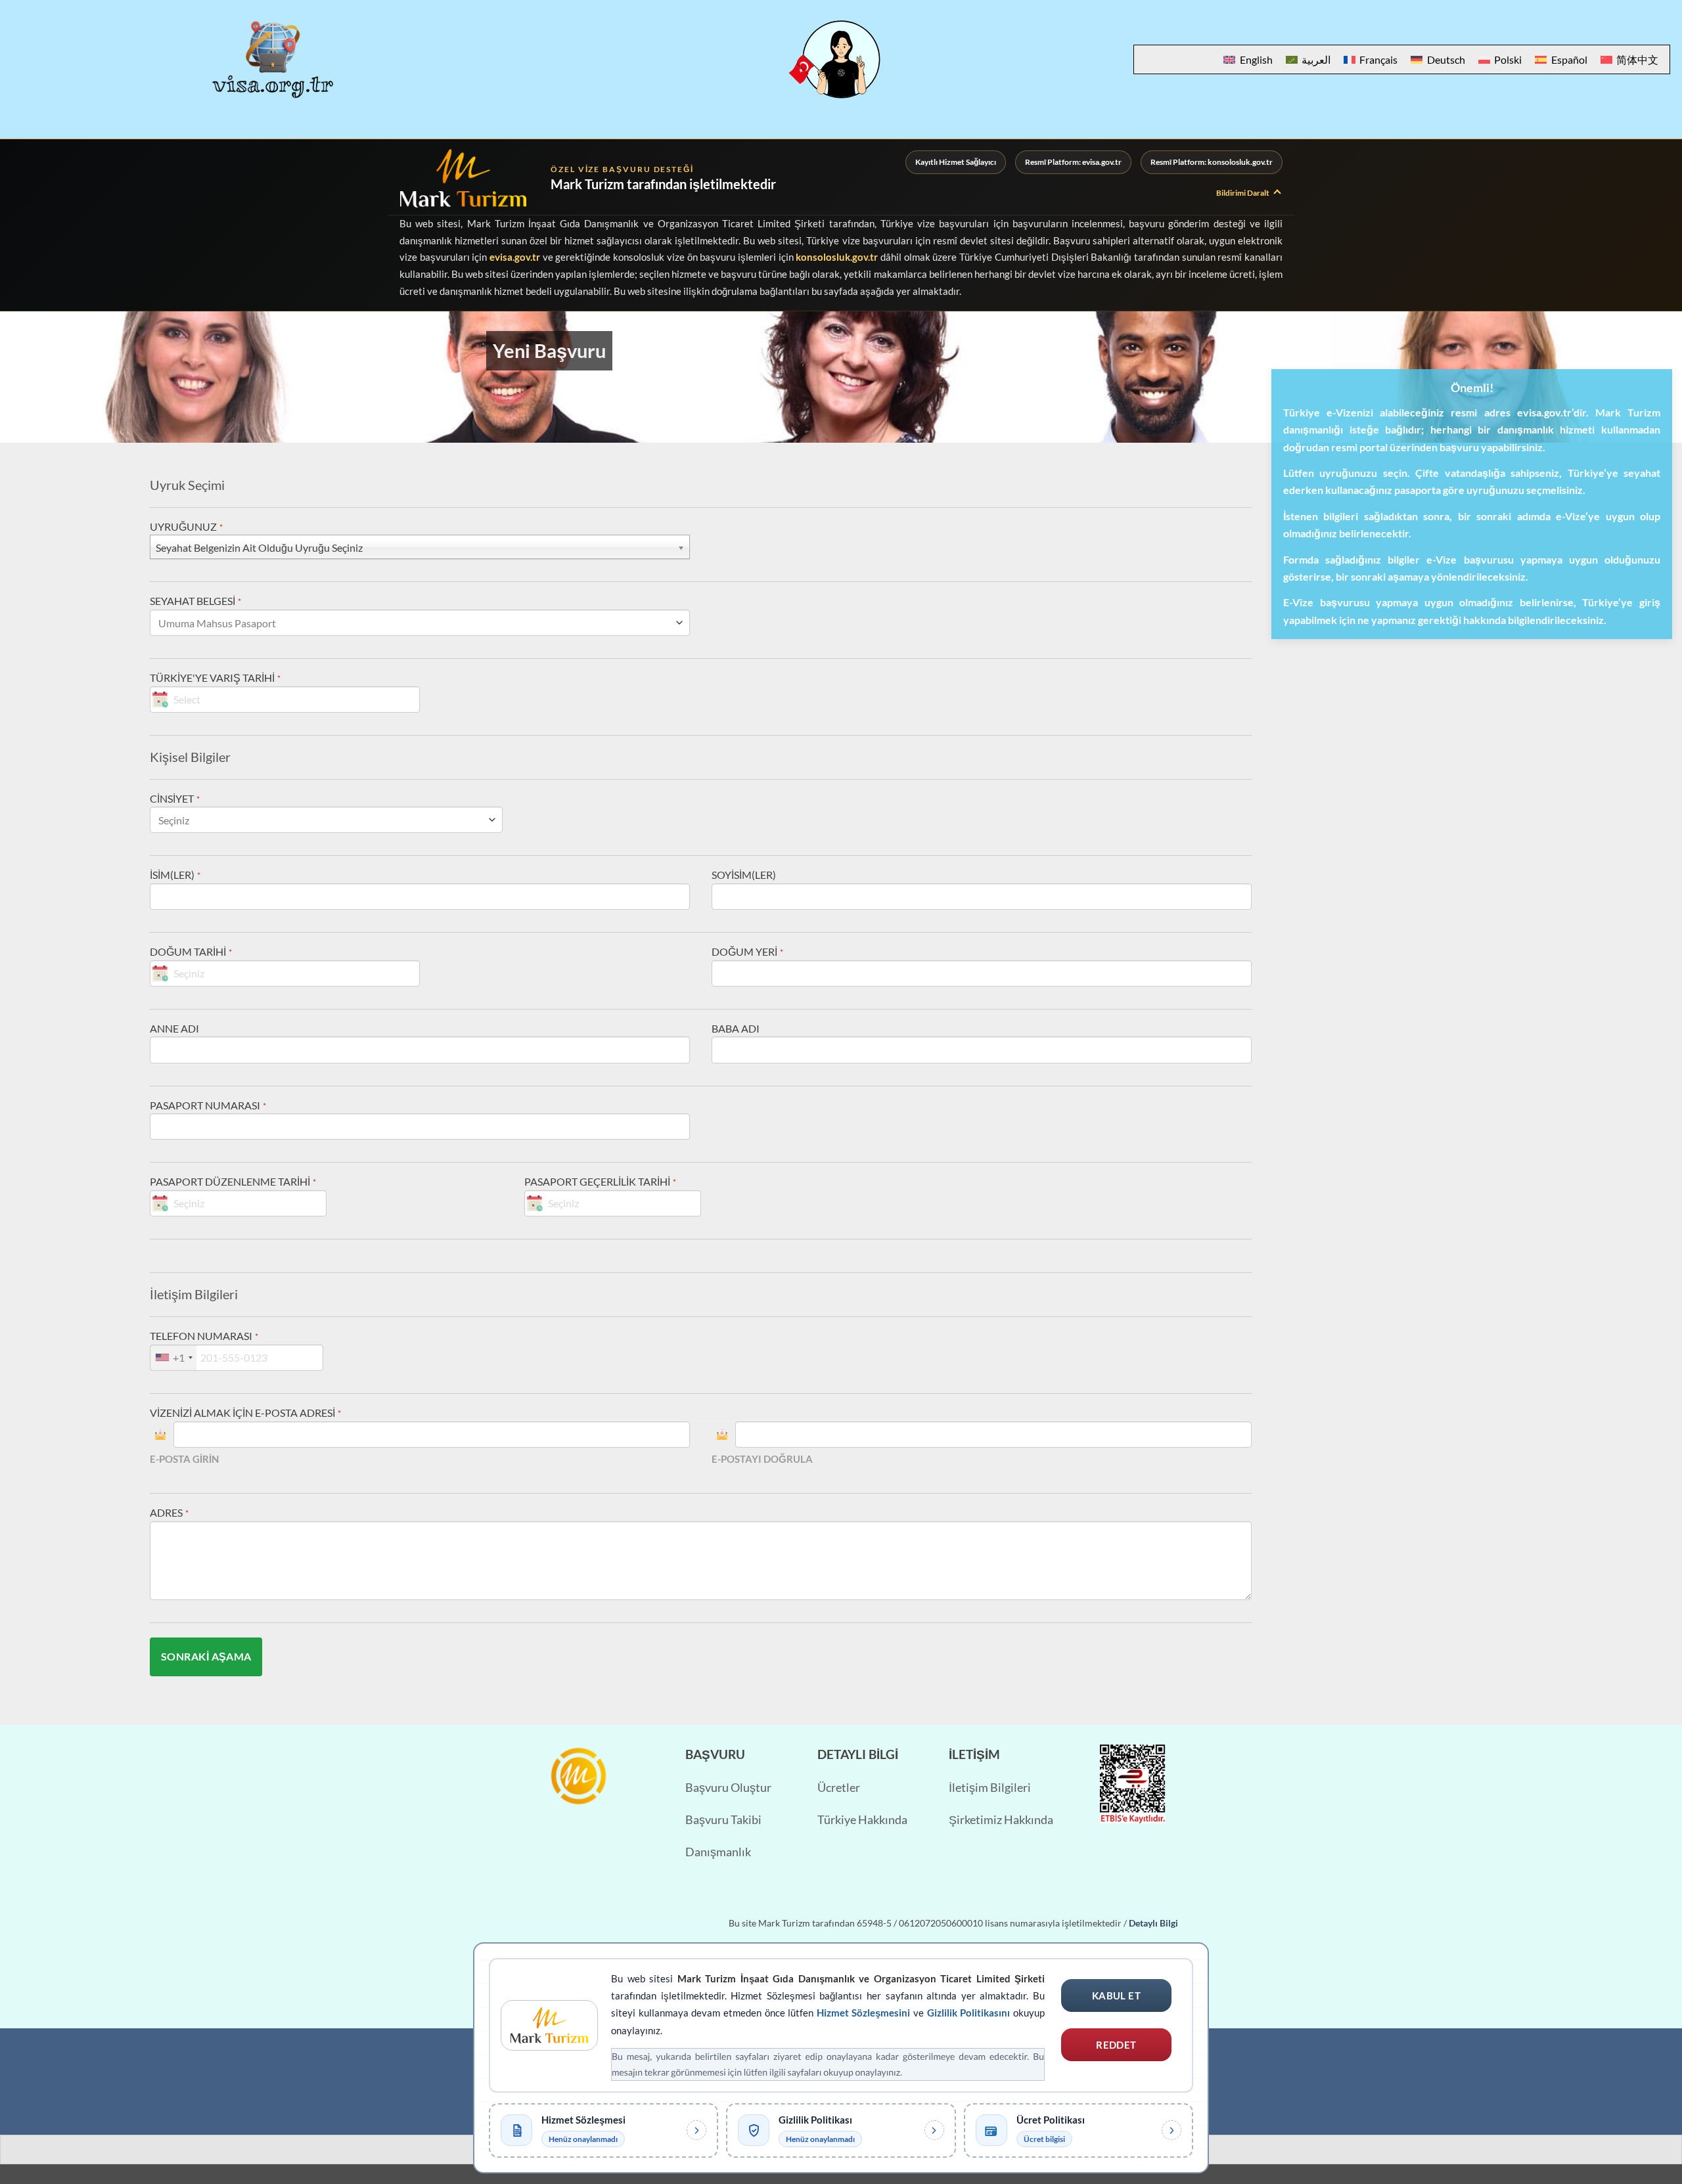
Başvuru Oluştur (728, 1788)
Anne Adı (174, 1028)
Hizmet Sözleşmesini (864, 2013)
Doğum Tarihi (191, 951)
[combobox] (173, 1358)
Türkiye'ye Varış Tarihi (215, 678)
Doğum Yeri (747, 951)
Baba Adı (736, 1028)
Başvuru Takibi (723, 1820)
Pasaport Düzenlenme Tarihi (233, 1181)
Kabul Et (1117, 1995)
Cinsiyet (174, 798)
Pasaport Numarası (208, 1105)
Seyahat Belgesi (195, 601)
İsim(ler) (175, 875)
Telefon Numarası (204, 1336)
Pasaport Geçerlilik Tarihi (600, 1181)
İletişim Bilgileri (990, 1788)
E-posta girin (184, 1459)
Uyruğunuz (186, 526)
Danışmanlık (718, 1852)
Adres (169, 1512)
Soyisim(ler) (744, 875)
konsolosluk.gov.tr (837, 257)
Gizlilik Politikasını (969, 2013)
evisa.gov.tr (515, 257)
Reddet (1116, 2045)
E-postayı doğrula (762, 1459)
